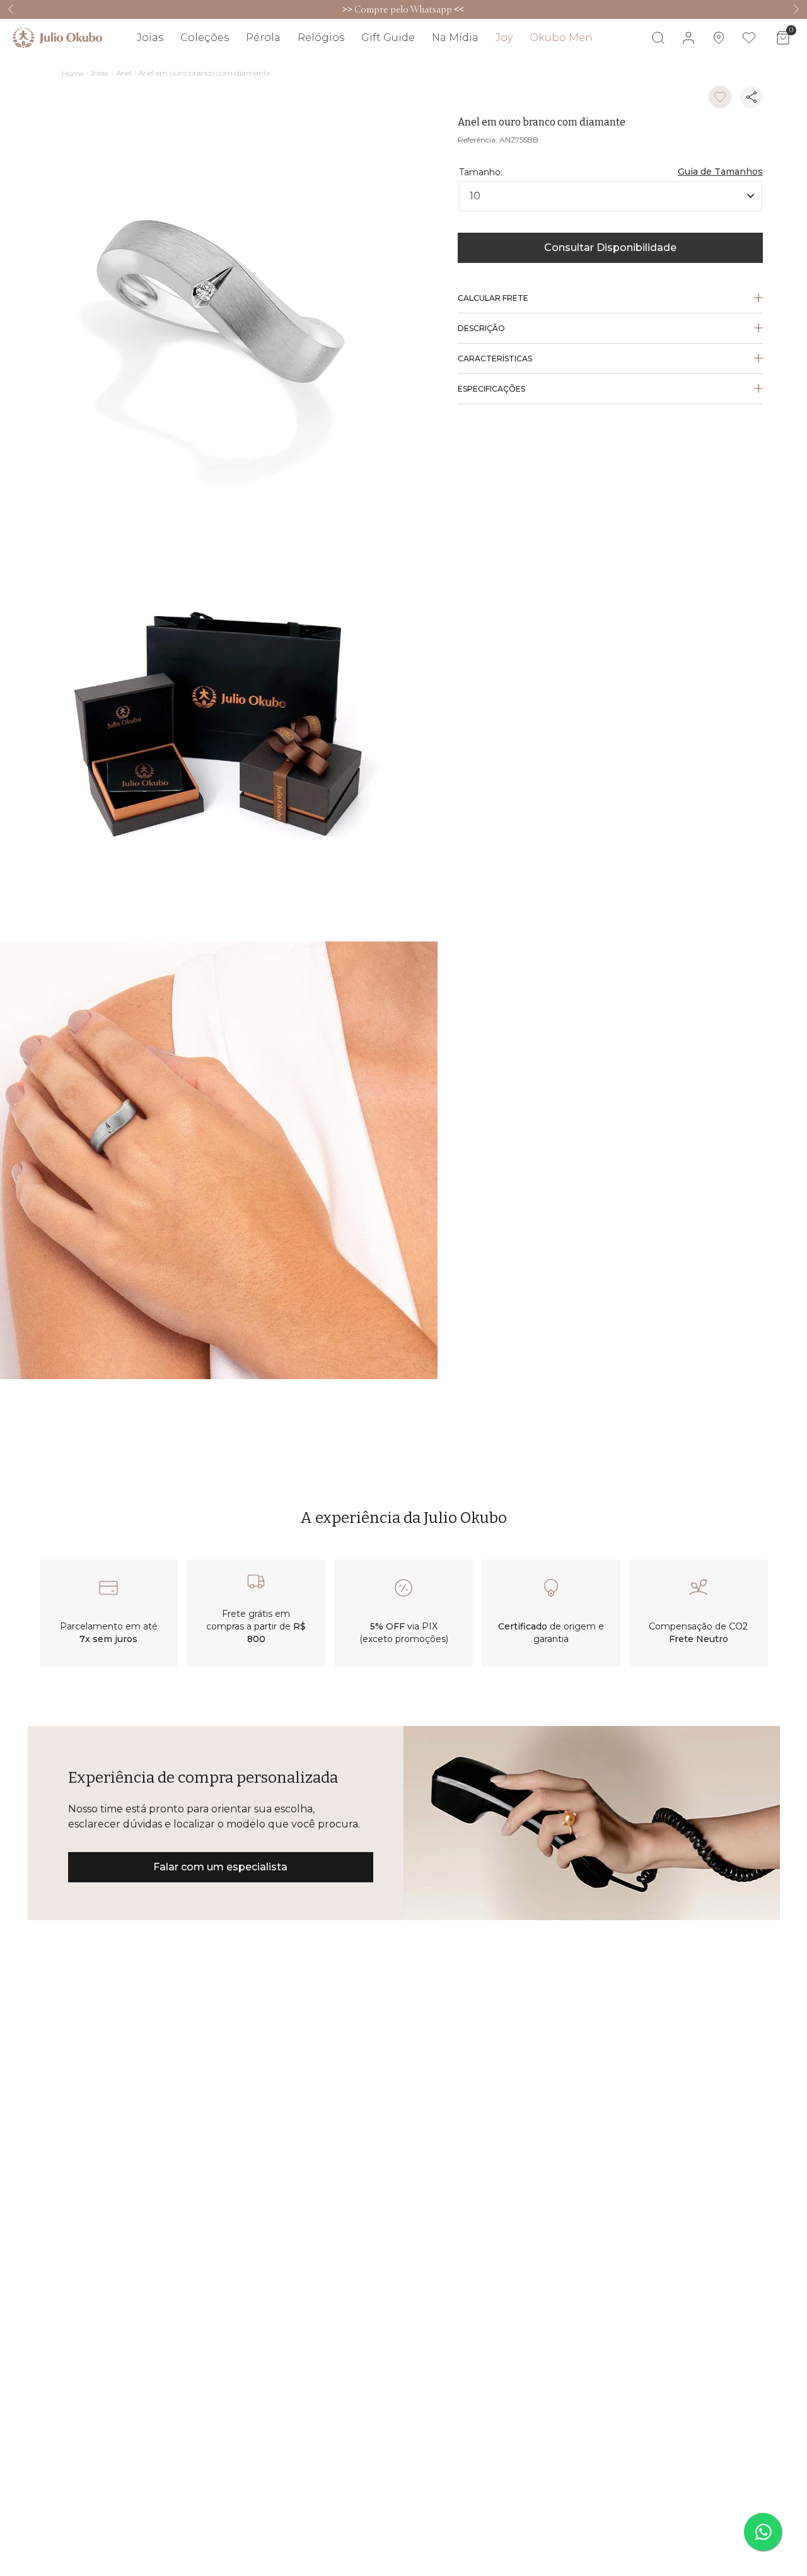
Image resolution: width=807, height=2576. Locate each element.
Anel (124, 73)
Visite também (766, 74)
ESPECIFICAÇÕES (491, 389)
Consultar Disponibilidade (610, 248)
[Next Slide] (796, 9)
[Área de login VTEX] (688, 38)
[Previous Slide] (11, 9)
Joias (99, 73)
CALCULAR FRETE (493, 298)
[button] (720, 161)
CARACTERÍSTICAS (495, 358)
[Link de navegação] (57, 38)
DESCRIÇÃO (481, 328)
